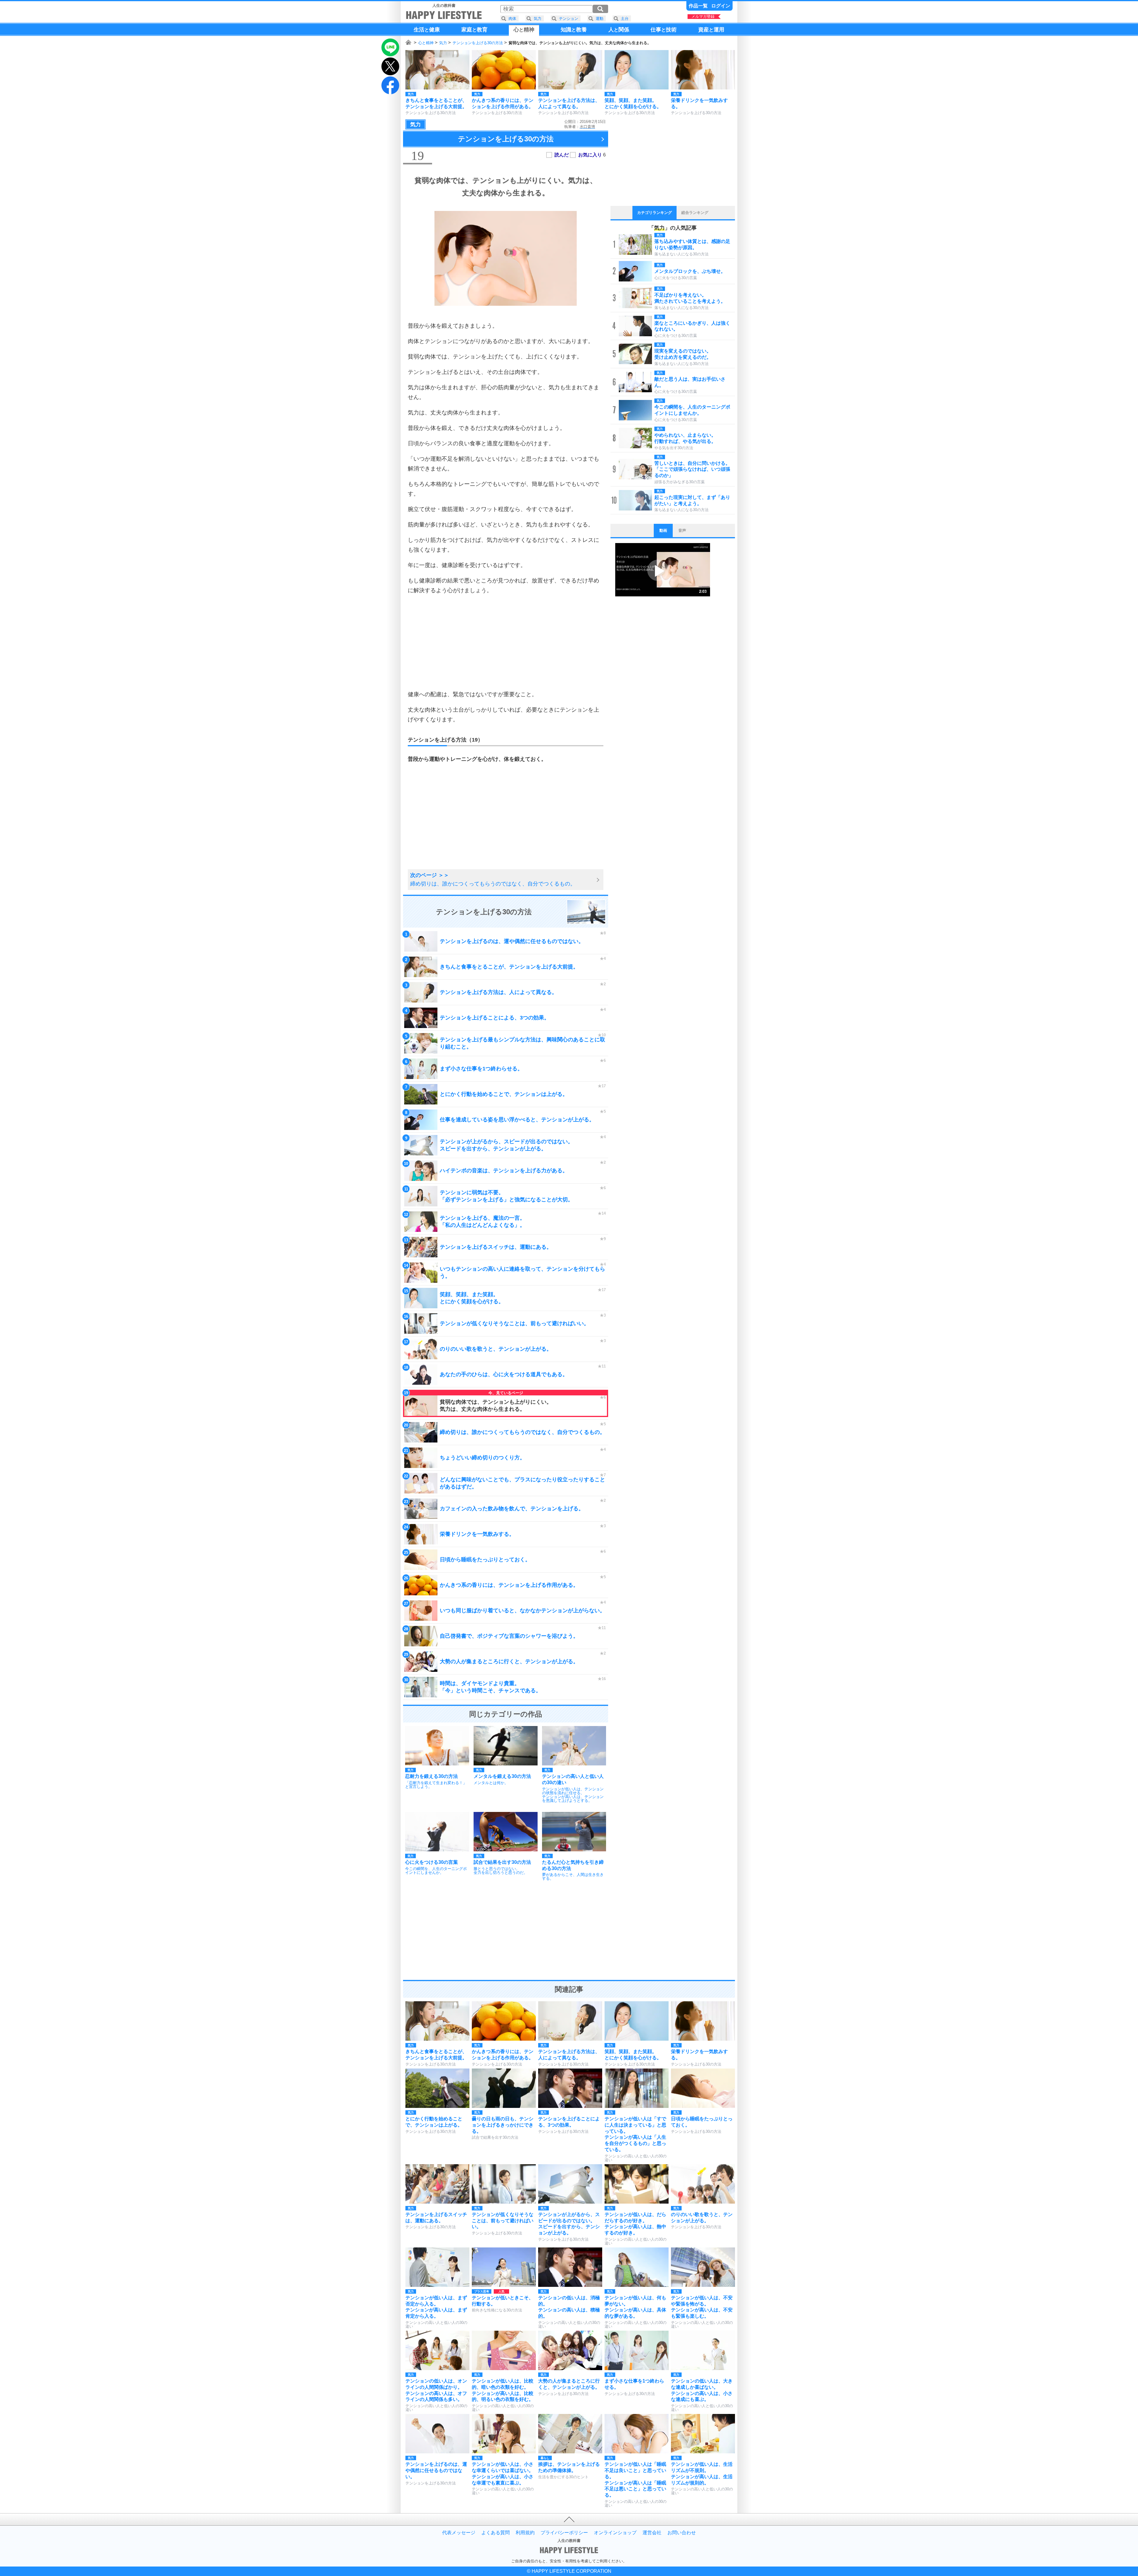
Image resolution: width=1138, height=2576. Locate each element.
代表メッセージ (459, 2533)
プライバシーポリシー (564, 2533)
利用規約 (525, 2533)
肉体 (512, 19)
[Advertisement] (506, 642)
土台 (625, 19)
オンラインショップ (615, 2533)
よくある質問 (496, 2533)
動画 (663, 530)
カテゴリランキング (654, 213)
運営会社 (652, 2533)
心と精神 (426, 43)
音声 (682, 530)
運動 (600, 19)
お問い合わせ (682, 2533)
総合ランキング (695, 213)
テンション (569, 19)
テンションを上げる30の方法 (478, 43)
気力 (443, 43)
